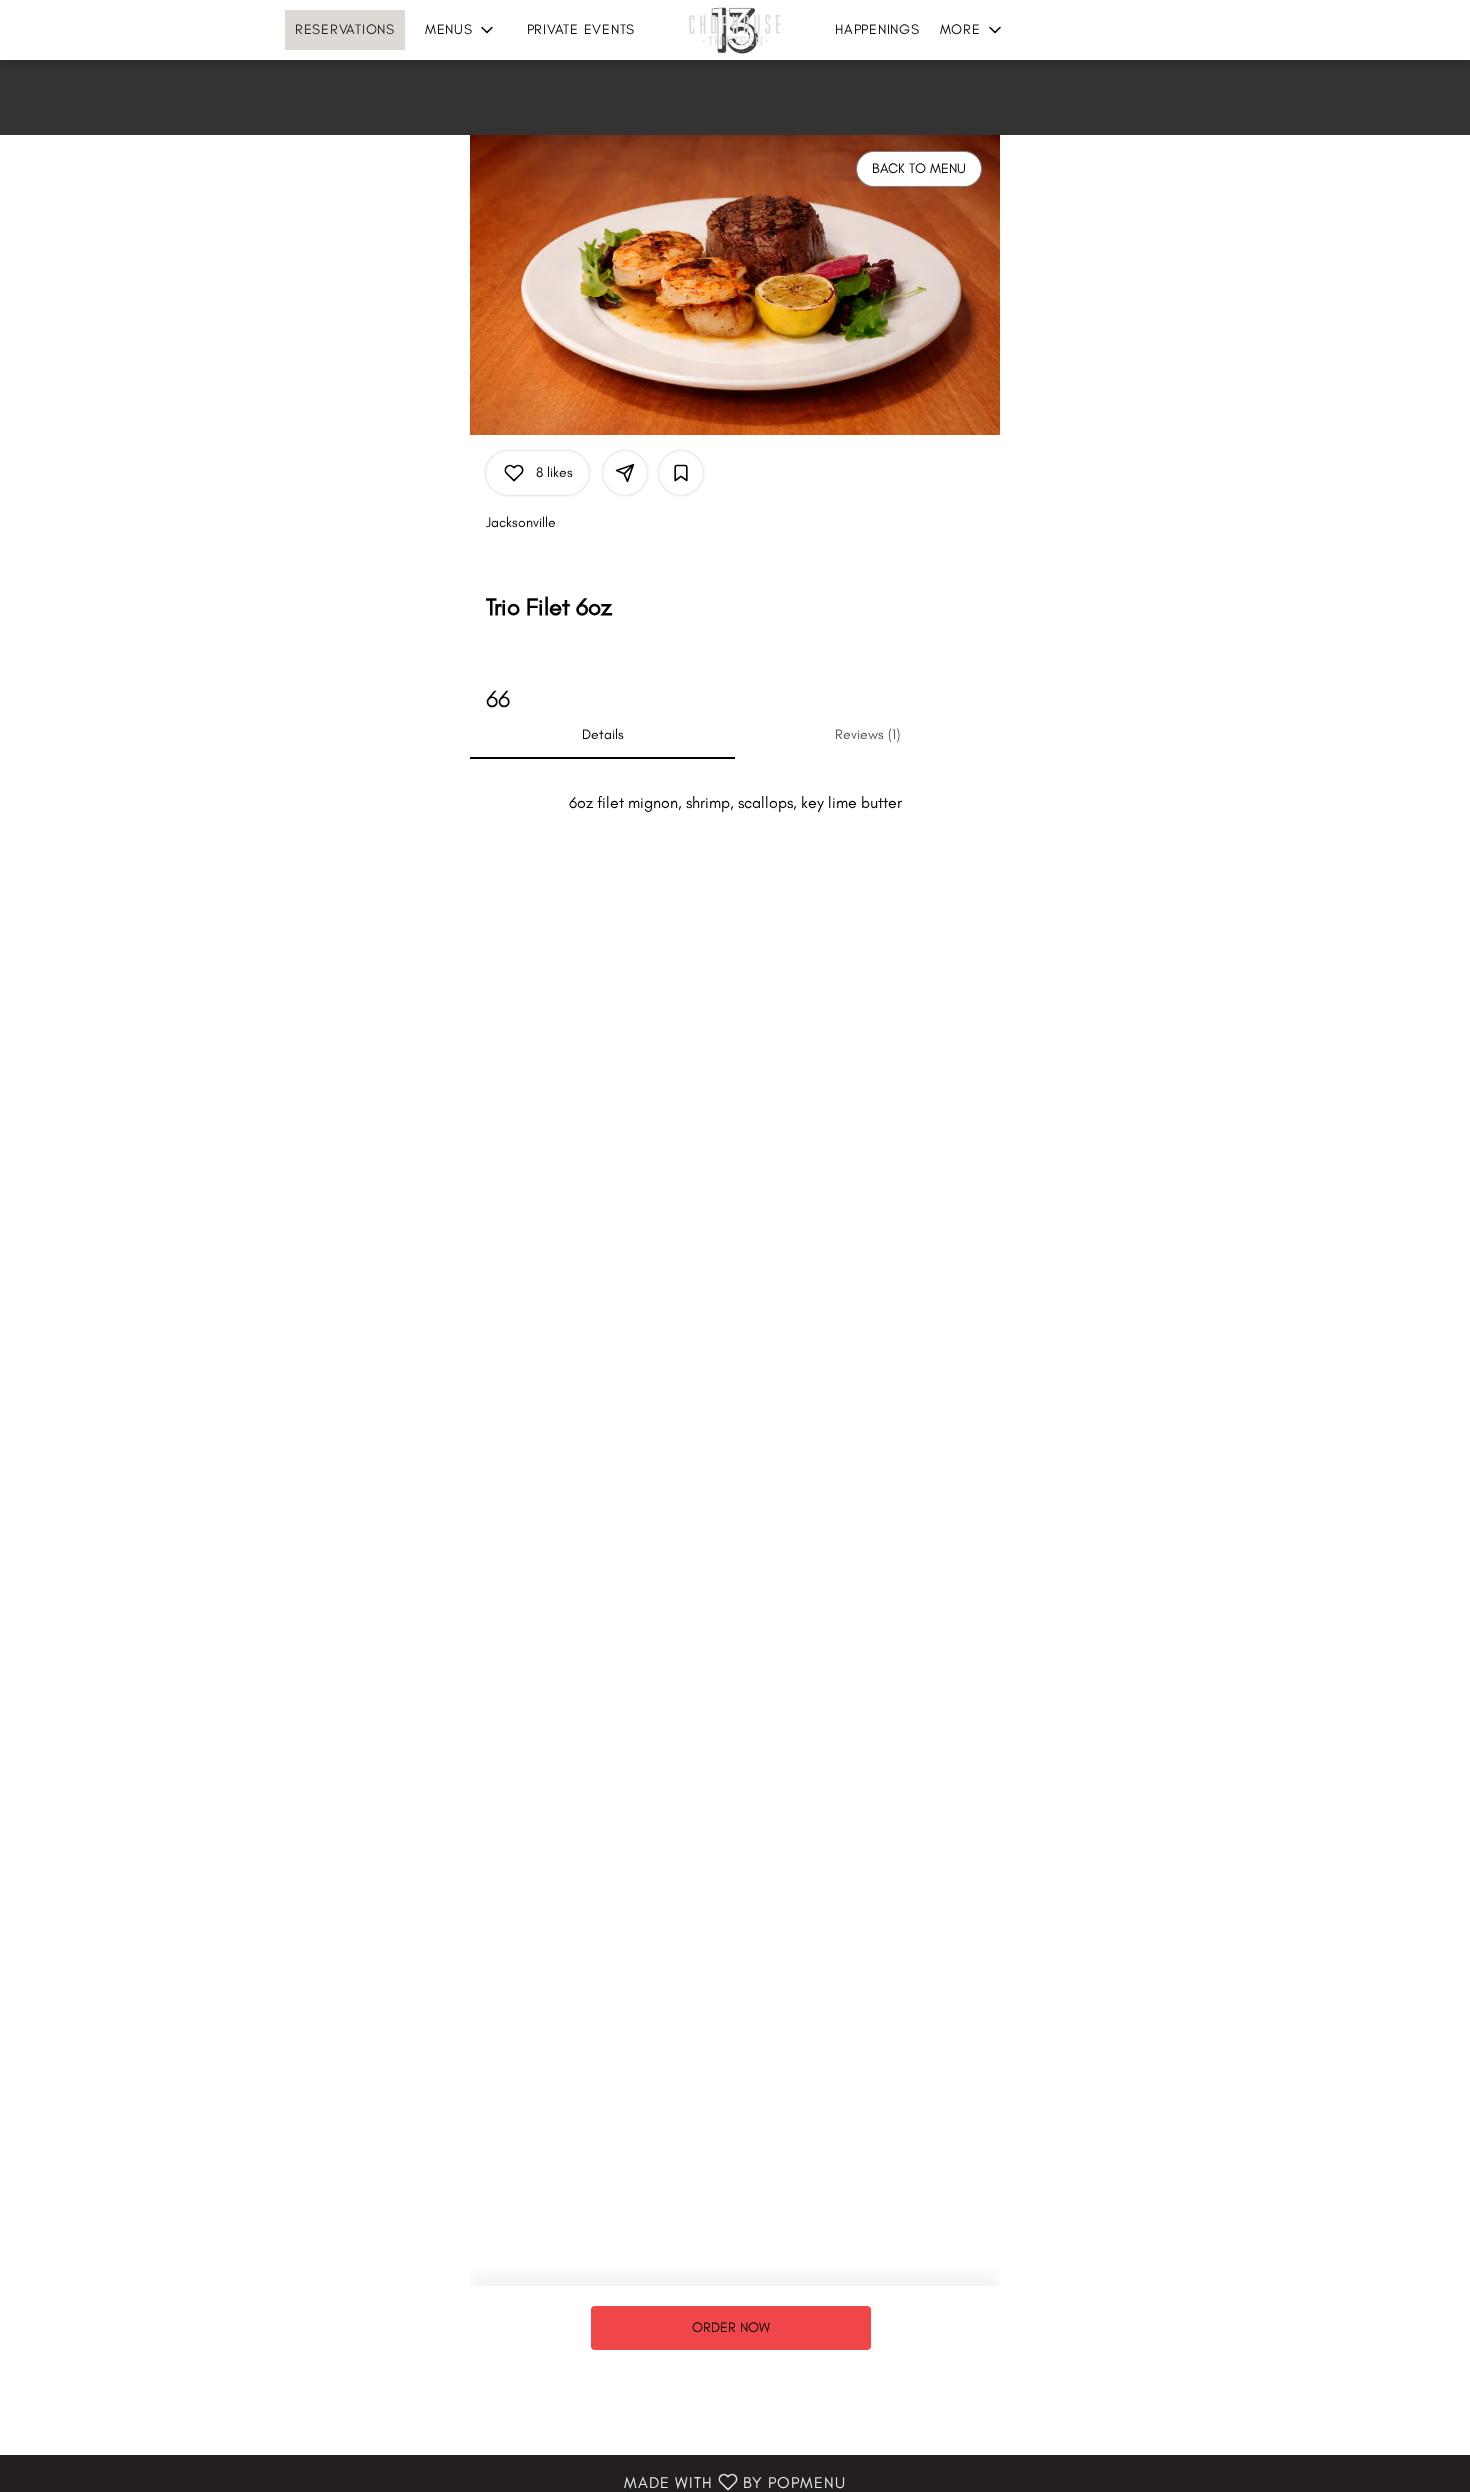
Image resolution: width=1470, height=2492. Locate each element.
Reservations (345, 29)
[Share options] (625, 473)
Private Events (581, 29)
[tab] (602, 735)
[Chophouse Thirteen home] (735, 30)
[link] (731, 2328)
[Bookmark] (681, 473)
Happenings (877, 29)
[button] (461, 30)
